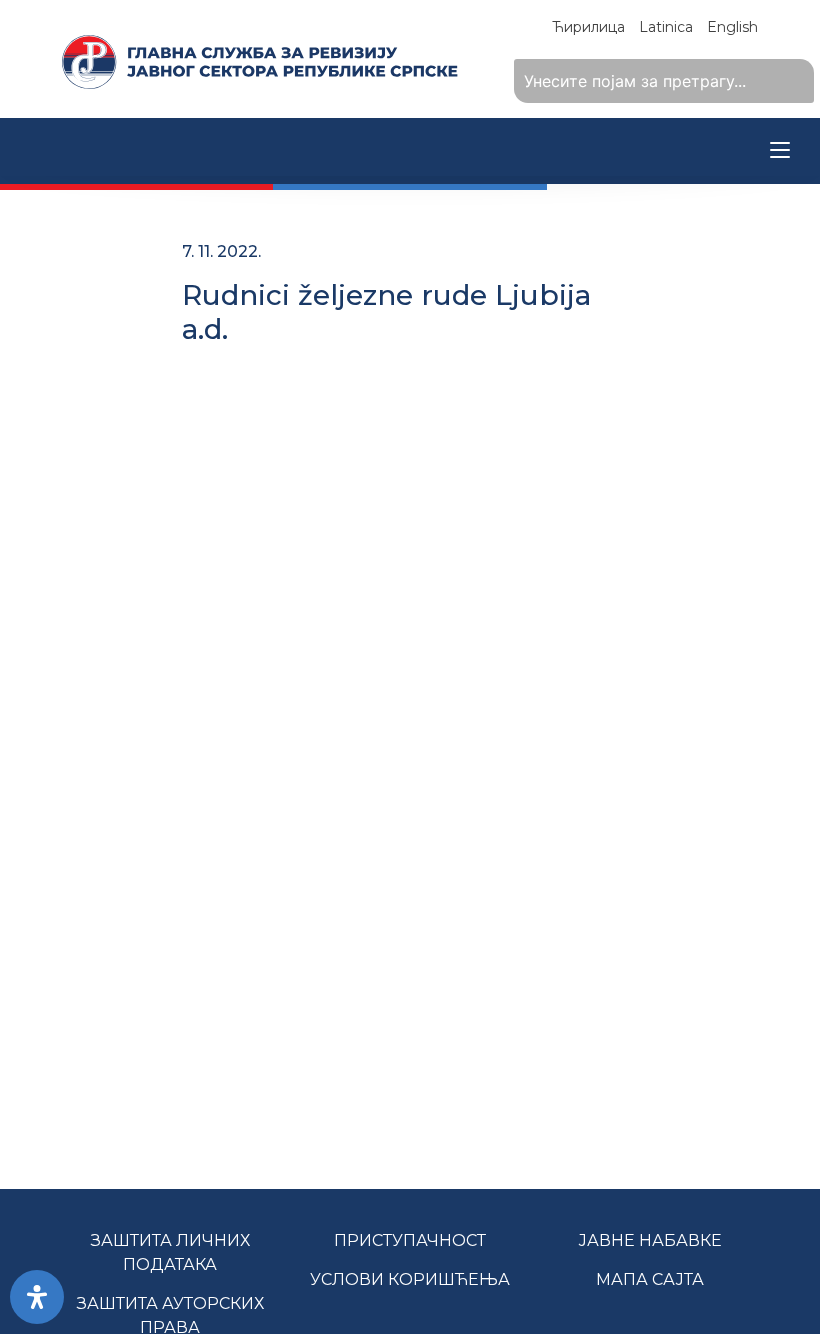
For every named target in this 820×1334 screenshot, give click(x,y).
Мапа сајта (650, 1279)
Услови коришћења (410, 1279)
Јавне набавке (650, 1240)
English (732, 27)
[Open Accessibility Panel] (37, 1297)
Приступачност (410, 1240)
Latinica (666, 27)
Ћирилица (588, 27)
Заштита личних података (170, 1252)
